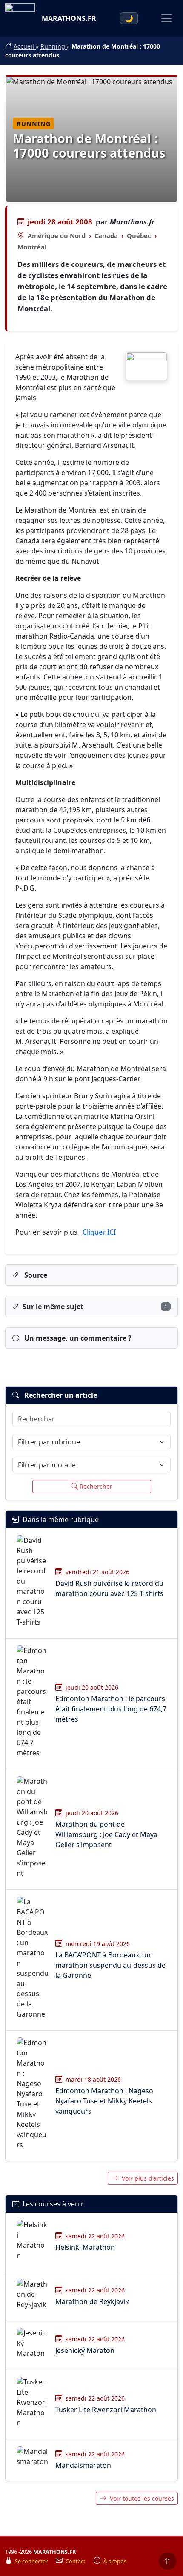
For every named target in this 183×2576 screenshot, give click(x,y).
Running (54, 46)
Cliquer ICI (99, 1232)
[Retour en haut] (168, 2561)
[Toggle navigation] (166, 18)
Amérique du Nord (57, 235)
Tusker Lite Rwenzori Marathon (106, 2410)
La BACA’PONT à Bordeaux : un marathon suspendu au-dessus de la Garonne (110, 1965)
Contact (76, 2561)
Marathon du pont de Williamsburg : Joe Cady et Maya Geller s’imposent (106, 1834)
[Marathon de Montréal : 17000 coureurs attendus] (146, 366)
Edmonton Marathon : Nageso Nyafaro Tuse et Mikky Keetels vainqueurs (104, 2101)
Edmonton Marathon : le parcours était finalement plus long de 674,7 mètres (111, 1709)
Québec (139, 235)
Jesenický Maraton (85, 2350)
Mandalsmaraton (83, 2465)
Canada (106, 235)
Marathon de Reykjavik (92, 2301)
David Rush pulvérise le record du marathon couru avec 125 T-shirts (109, 1588)
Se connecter (32, 2561)
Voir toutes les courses (142, 2498)
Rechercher (96, 1486)
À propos (115, 2561)
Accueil (25, 46)
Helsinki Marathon (85, 2247)
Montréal (32, 247)
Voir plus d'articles (148, 2178)
